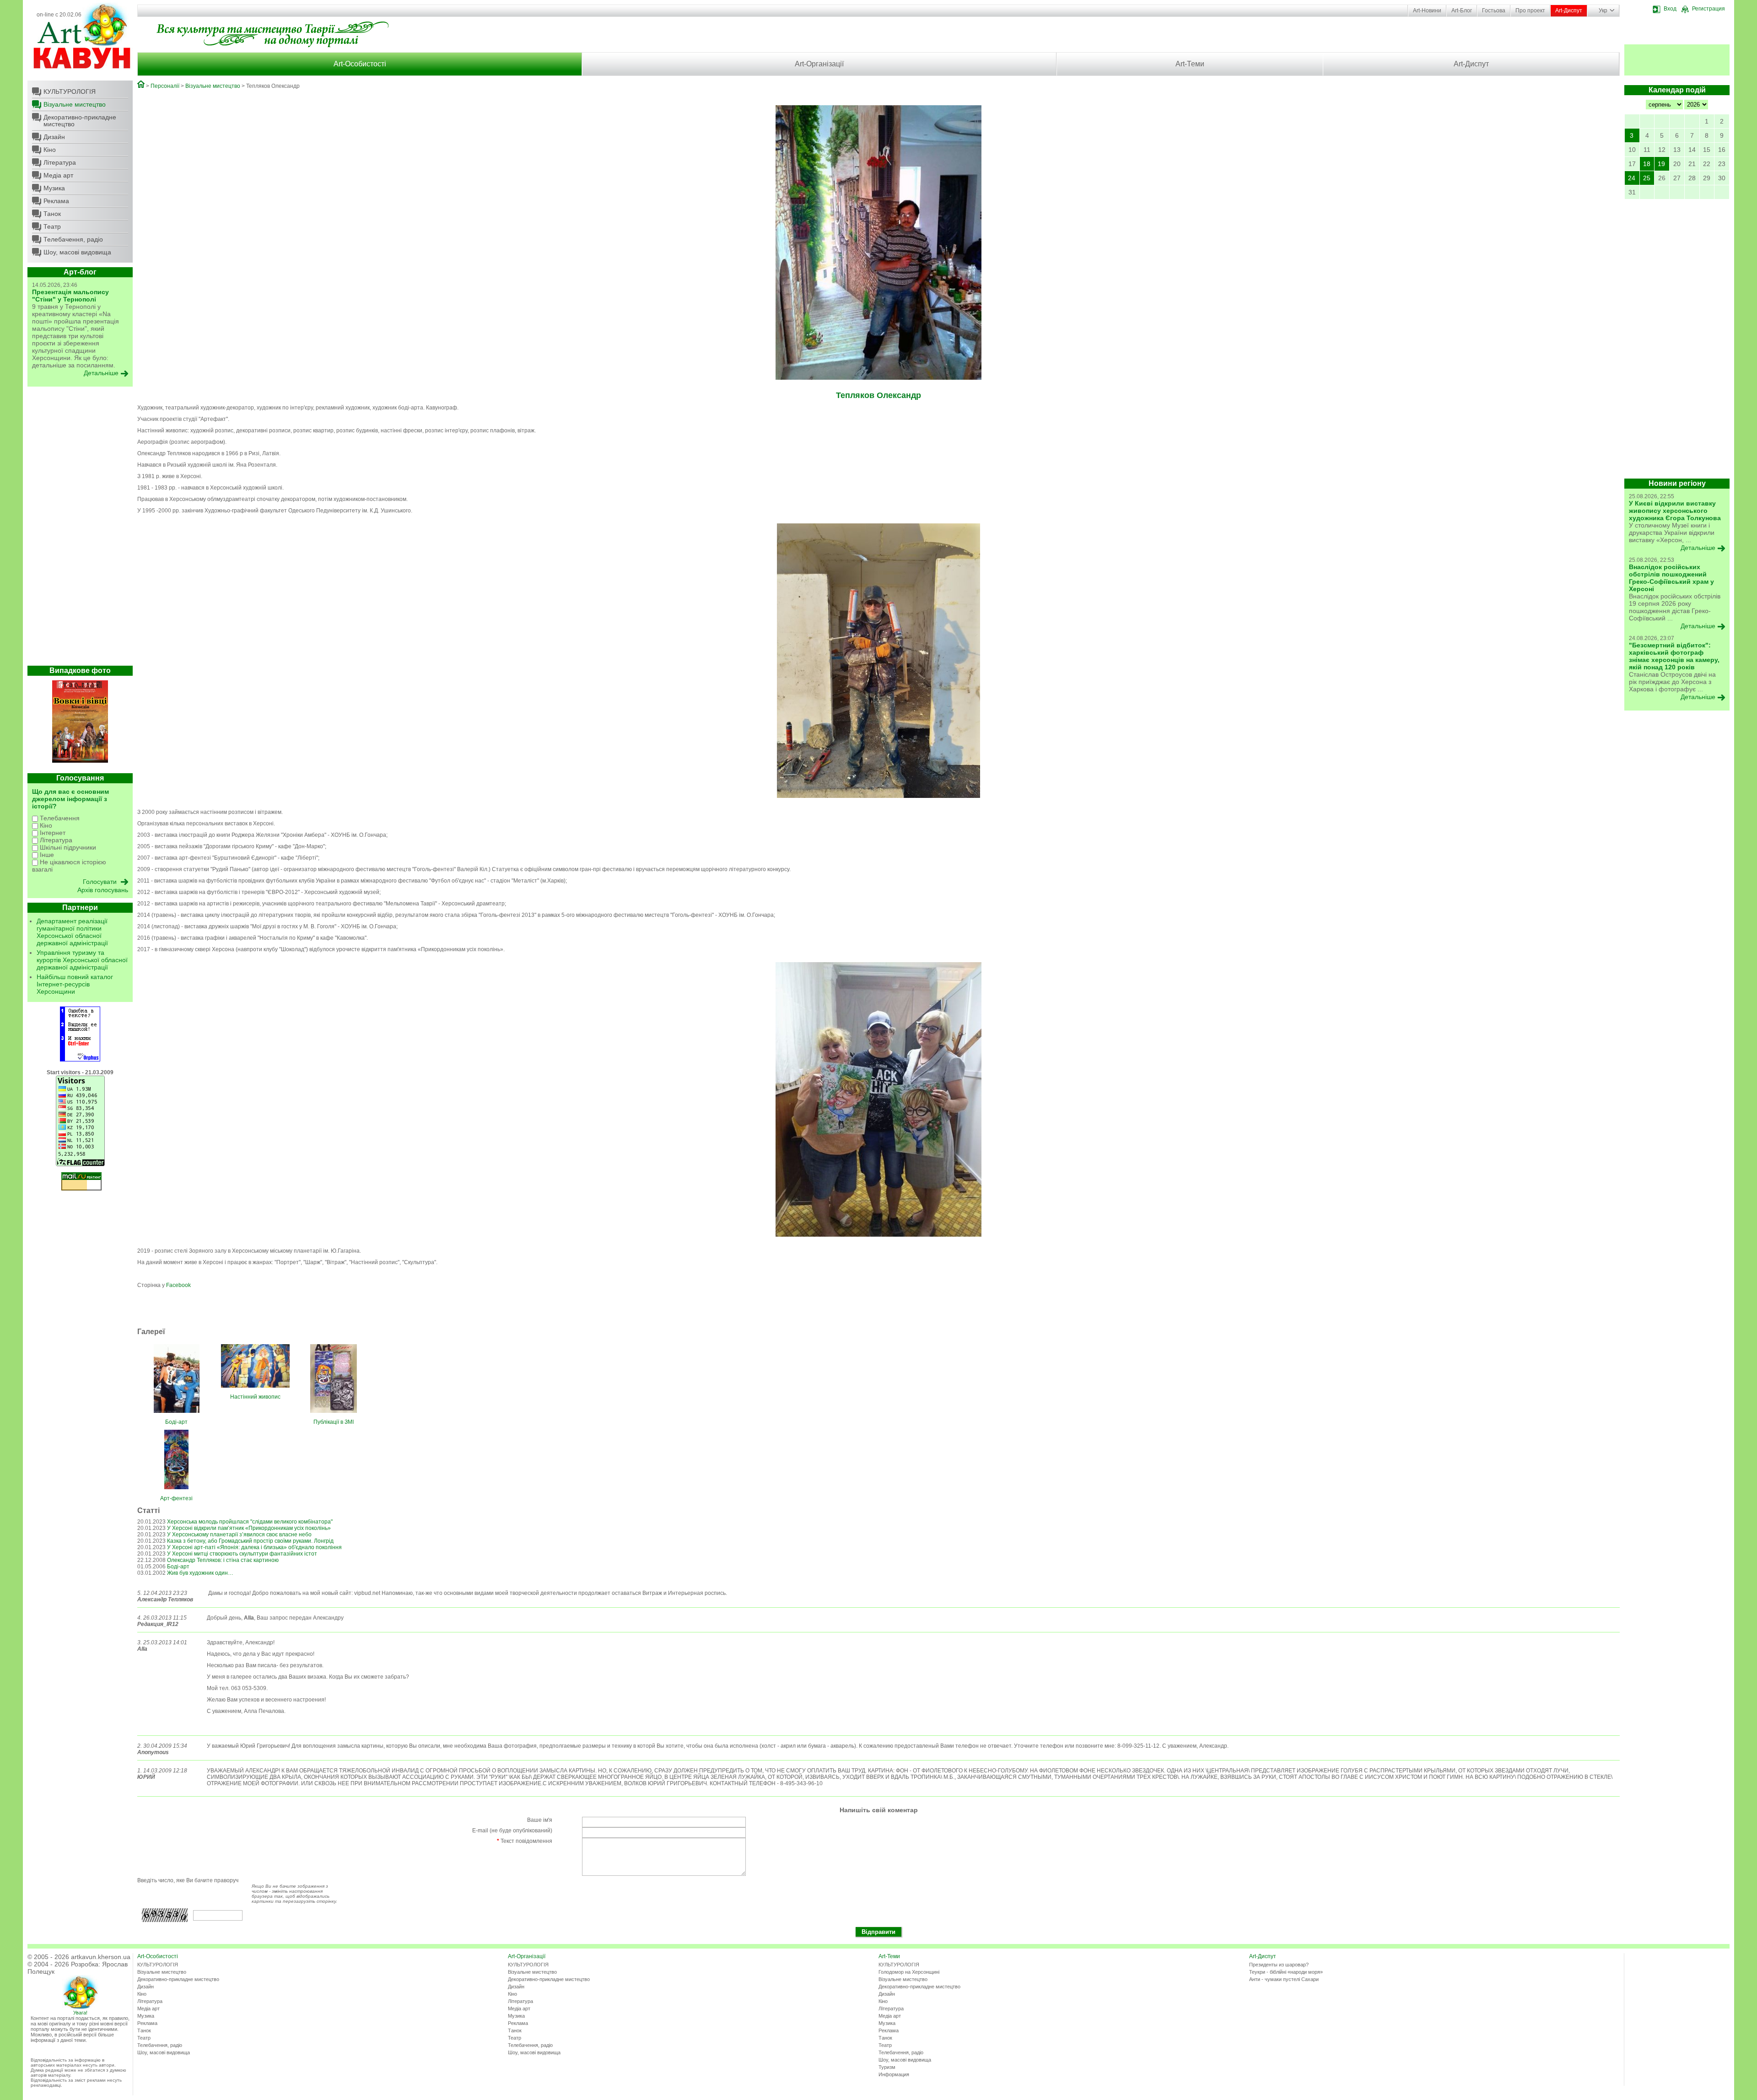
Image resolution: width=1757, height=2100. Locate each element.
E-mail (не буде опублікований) (512, 1831)
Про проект (1530, 11)
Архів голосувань (103, 890)
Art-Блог (1462, 11)
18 (1647, 164)
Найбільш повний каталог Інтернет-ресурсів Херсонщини (75, 984)
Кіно (50, 150)
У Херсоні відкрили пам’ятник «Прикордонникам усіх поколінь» (249, 1528)
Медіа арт (58, 175)
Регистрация (1708, 9)
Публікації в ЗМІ (334, 1422)
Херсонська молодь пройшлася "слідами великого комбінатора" (250, 1522)
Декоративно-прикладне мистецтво (80, 121)
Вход (1670, 9)
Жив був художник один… (200, 1573)
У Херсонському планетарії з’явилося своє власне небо (239, 1535)
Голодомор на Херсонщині (909, 1972)
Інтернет (52, 833)
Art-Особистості (360, 64)
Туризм (887, 2067)
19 (1661, 164)
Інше (46, 855)
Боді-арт (176, 1422)
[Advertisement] (80, 528)
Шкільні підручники (67, 847)
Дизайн (54, 137)
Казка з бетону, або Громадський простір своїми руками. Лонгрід (250, 1541)
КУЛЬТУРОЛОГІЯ (70, 92)
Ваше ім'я (540, 1820)
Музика (54, 188)
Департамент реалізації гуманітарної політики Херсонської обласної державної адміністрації (72, 932)
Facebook (178, 1285)
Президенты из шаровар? (1279, 1965)
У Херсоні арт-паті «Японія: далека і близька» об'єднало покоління (254, 1547)
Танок (52, 214)
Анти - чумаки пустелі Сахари (1284, 1979)
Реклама (56, 201)
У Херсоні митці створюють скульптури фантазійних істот (242, 1554)
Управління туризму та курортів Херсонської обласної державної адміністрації (82, 960)
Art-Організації (819, 64)
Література (60, 162)
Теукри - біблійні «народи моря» (1286, 1972)
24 (1632, 178)
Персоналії (165, 86)
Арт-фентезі (176, 1498)
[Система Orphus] (80, 1060)
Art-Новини (1427, 11)
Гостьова (1494, 11)
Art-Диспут (1569, 11)
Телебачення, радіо (73, 239)
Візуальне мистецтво (75, 104)
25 (1647, 178)
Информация (894, 2074)
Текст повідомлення (525, 1841)
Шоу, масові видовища (77, 252)
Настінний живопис (255, 1397)
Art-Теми (1190, 64)
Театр (52, 226)
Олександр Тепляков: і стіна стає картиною (223, 1560)
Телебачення (59, 818)
